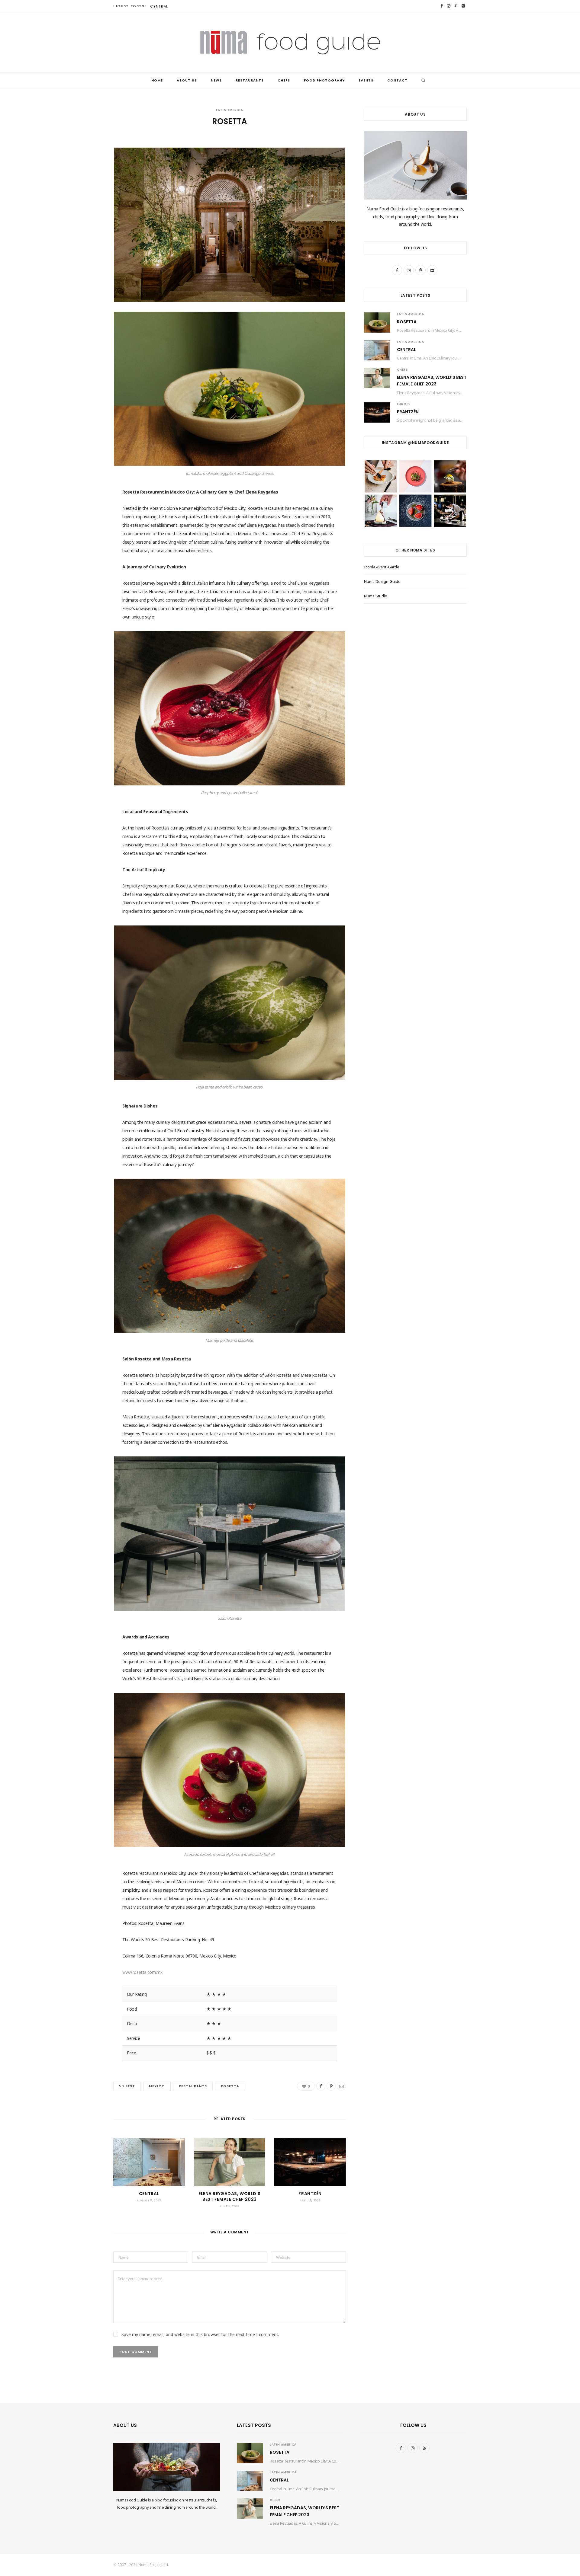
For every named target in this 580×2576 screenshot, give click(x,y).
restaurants (193, 2086)
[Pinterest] (83, 176)
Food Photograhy (324, 80)
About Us (187, 80)
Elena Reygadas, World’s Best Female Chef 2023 (230, 2196)
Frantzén (310, 2194)
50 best (127, 2086)
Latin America (230, 110)
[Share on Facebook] (83, 160)
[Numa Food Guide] (290, 42)
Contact (397, 80)
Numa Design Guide (382, 581)
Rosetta (407, 322)
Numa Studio (376, 596)
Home (157, 80)
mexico (157, 2086)
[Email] (83, 191)
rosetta (230, 2086)
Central (159, 6)
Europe (404, 404)
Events (366, 80)
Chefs (284, 80)
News (216, 80)
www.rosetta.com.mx (142, 1972)
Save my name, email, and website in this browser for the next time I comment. (200, 2334)
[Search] (422, 80)
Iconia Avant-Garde (382, 567)
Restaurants (250, 80)
